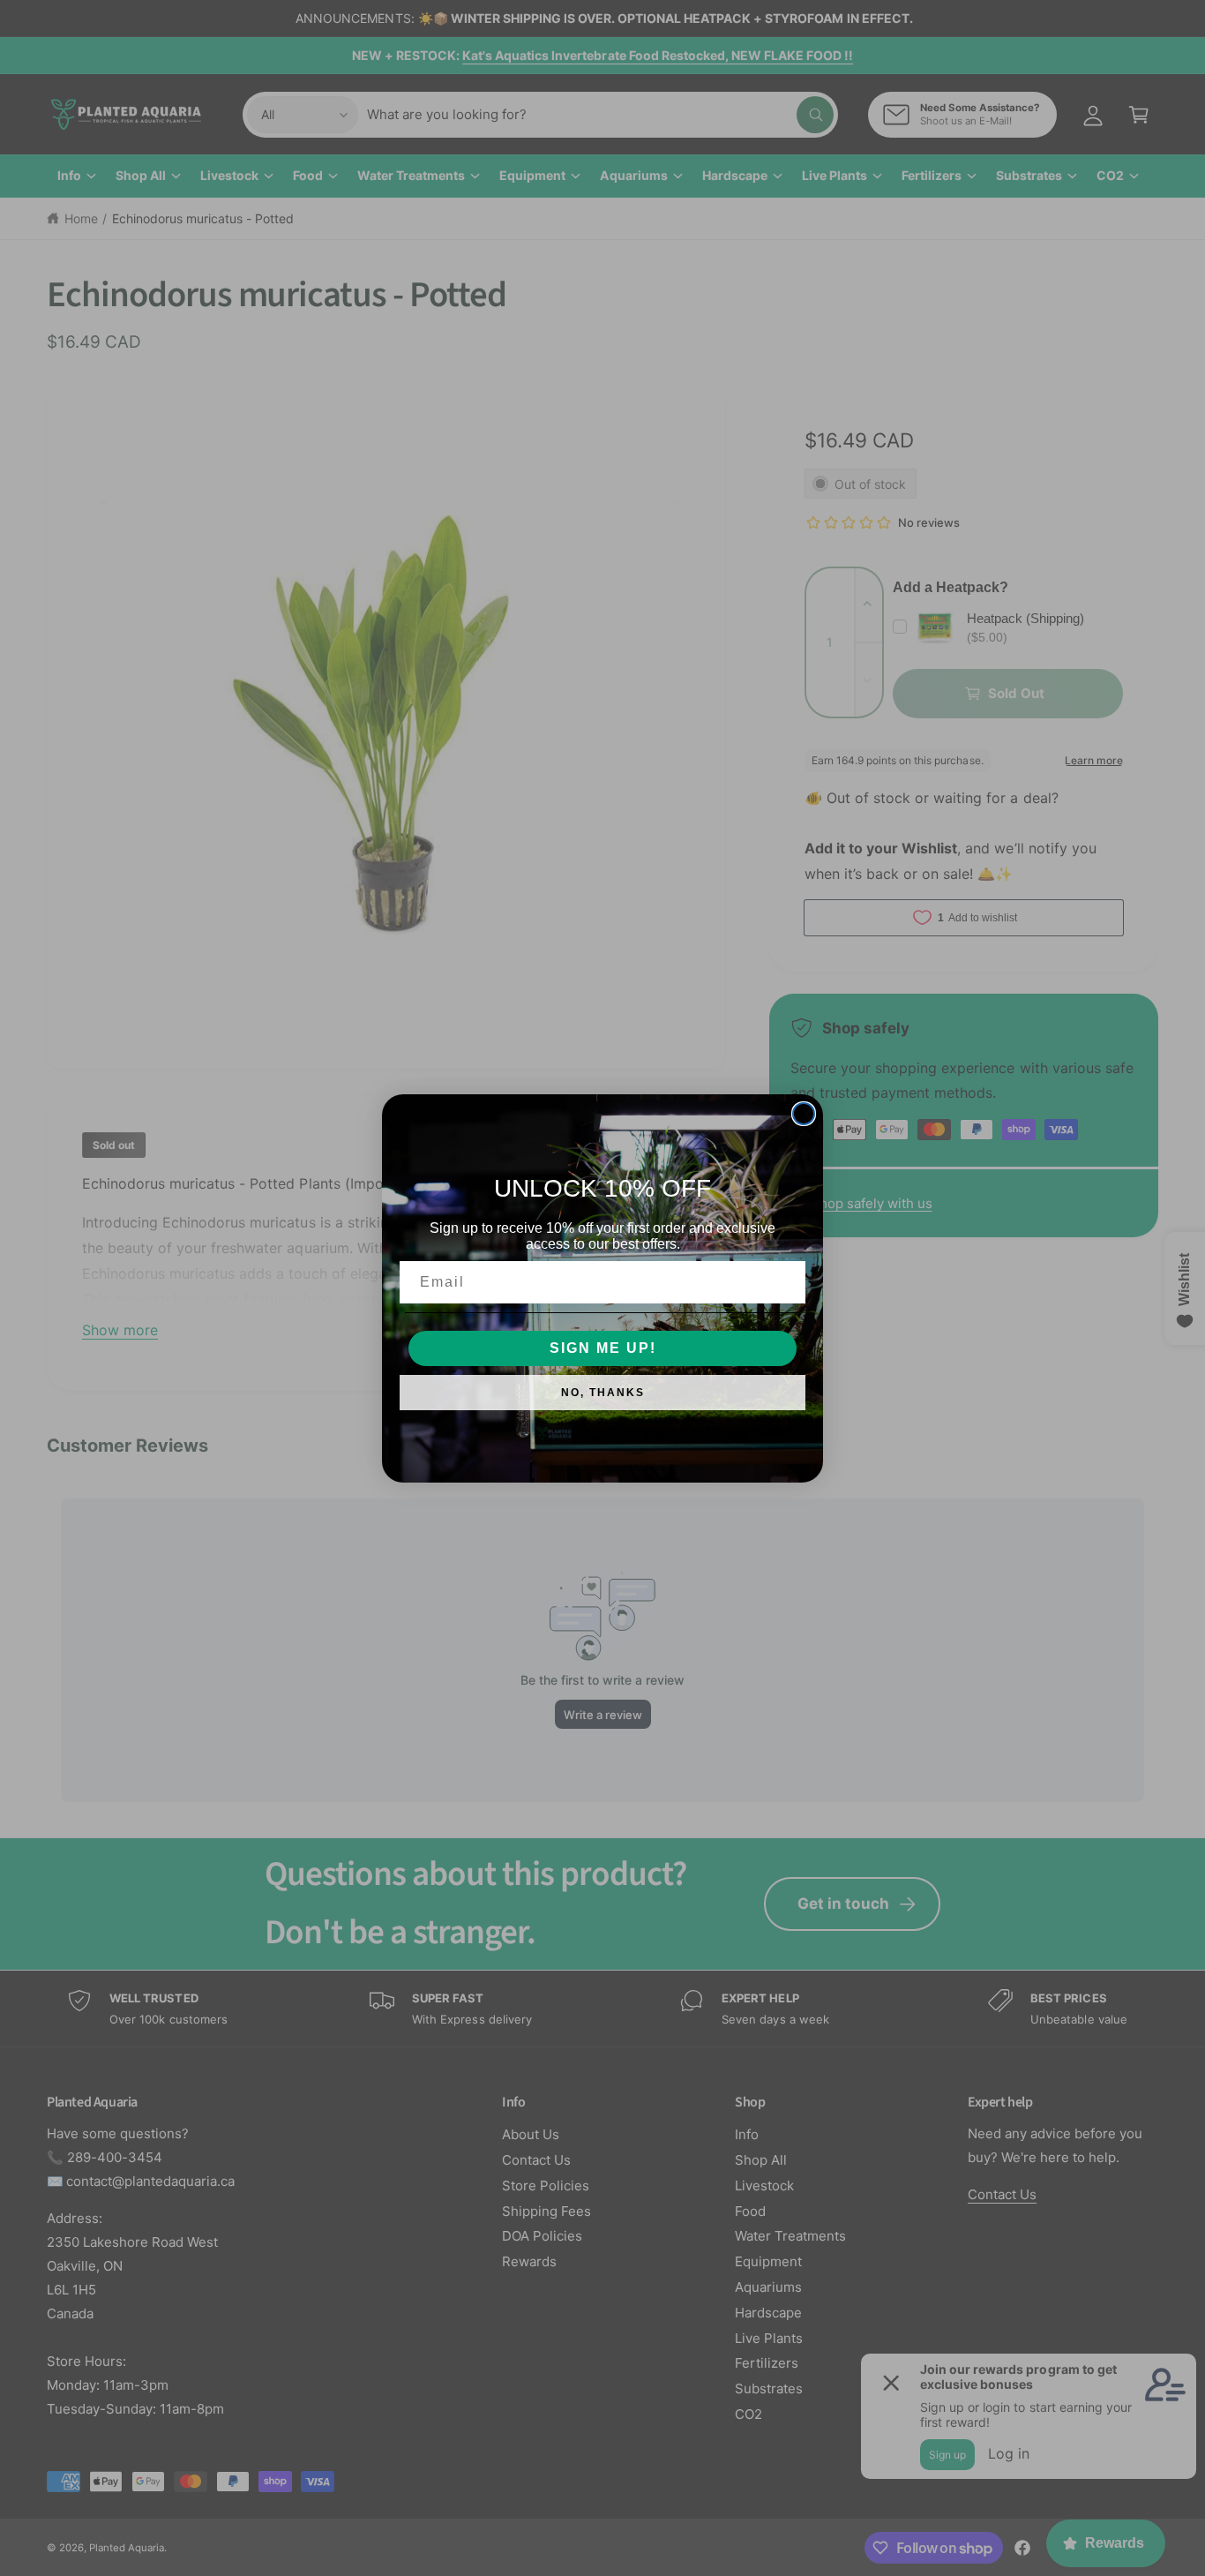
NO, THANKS (603, 1393)
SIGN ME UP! (603, 1348)
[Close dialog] (804, 1114)
